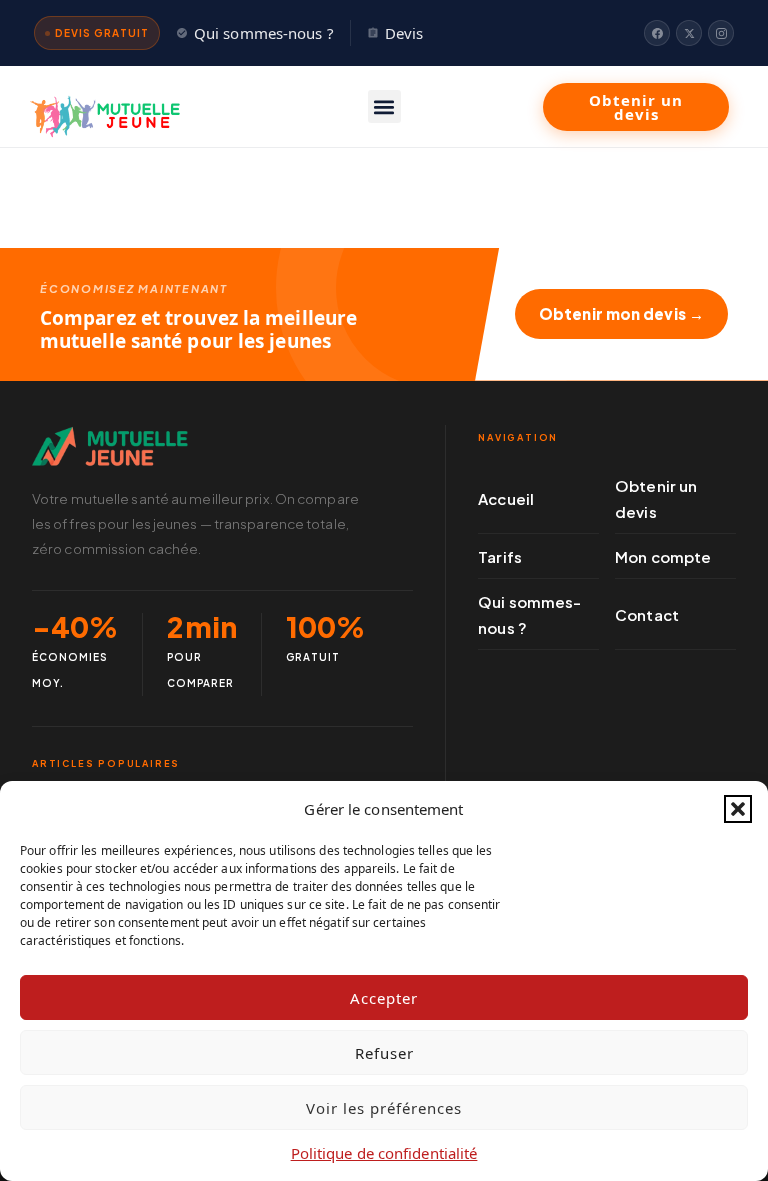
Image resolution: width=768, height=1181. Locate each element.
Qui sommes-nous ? (264, 33)
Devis (404, 33)
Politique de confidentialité (384, 1153)
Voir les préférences (384, 1108)
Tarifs (500, 556)
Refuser (384, 1053)
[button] (738, 809)
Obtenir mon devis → (621, 313)
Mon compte (663, 556)
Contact (647, 614)
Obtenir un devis (656, 498)
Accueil (506, 498)
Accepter (384, 998)
